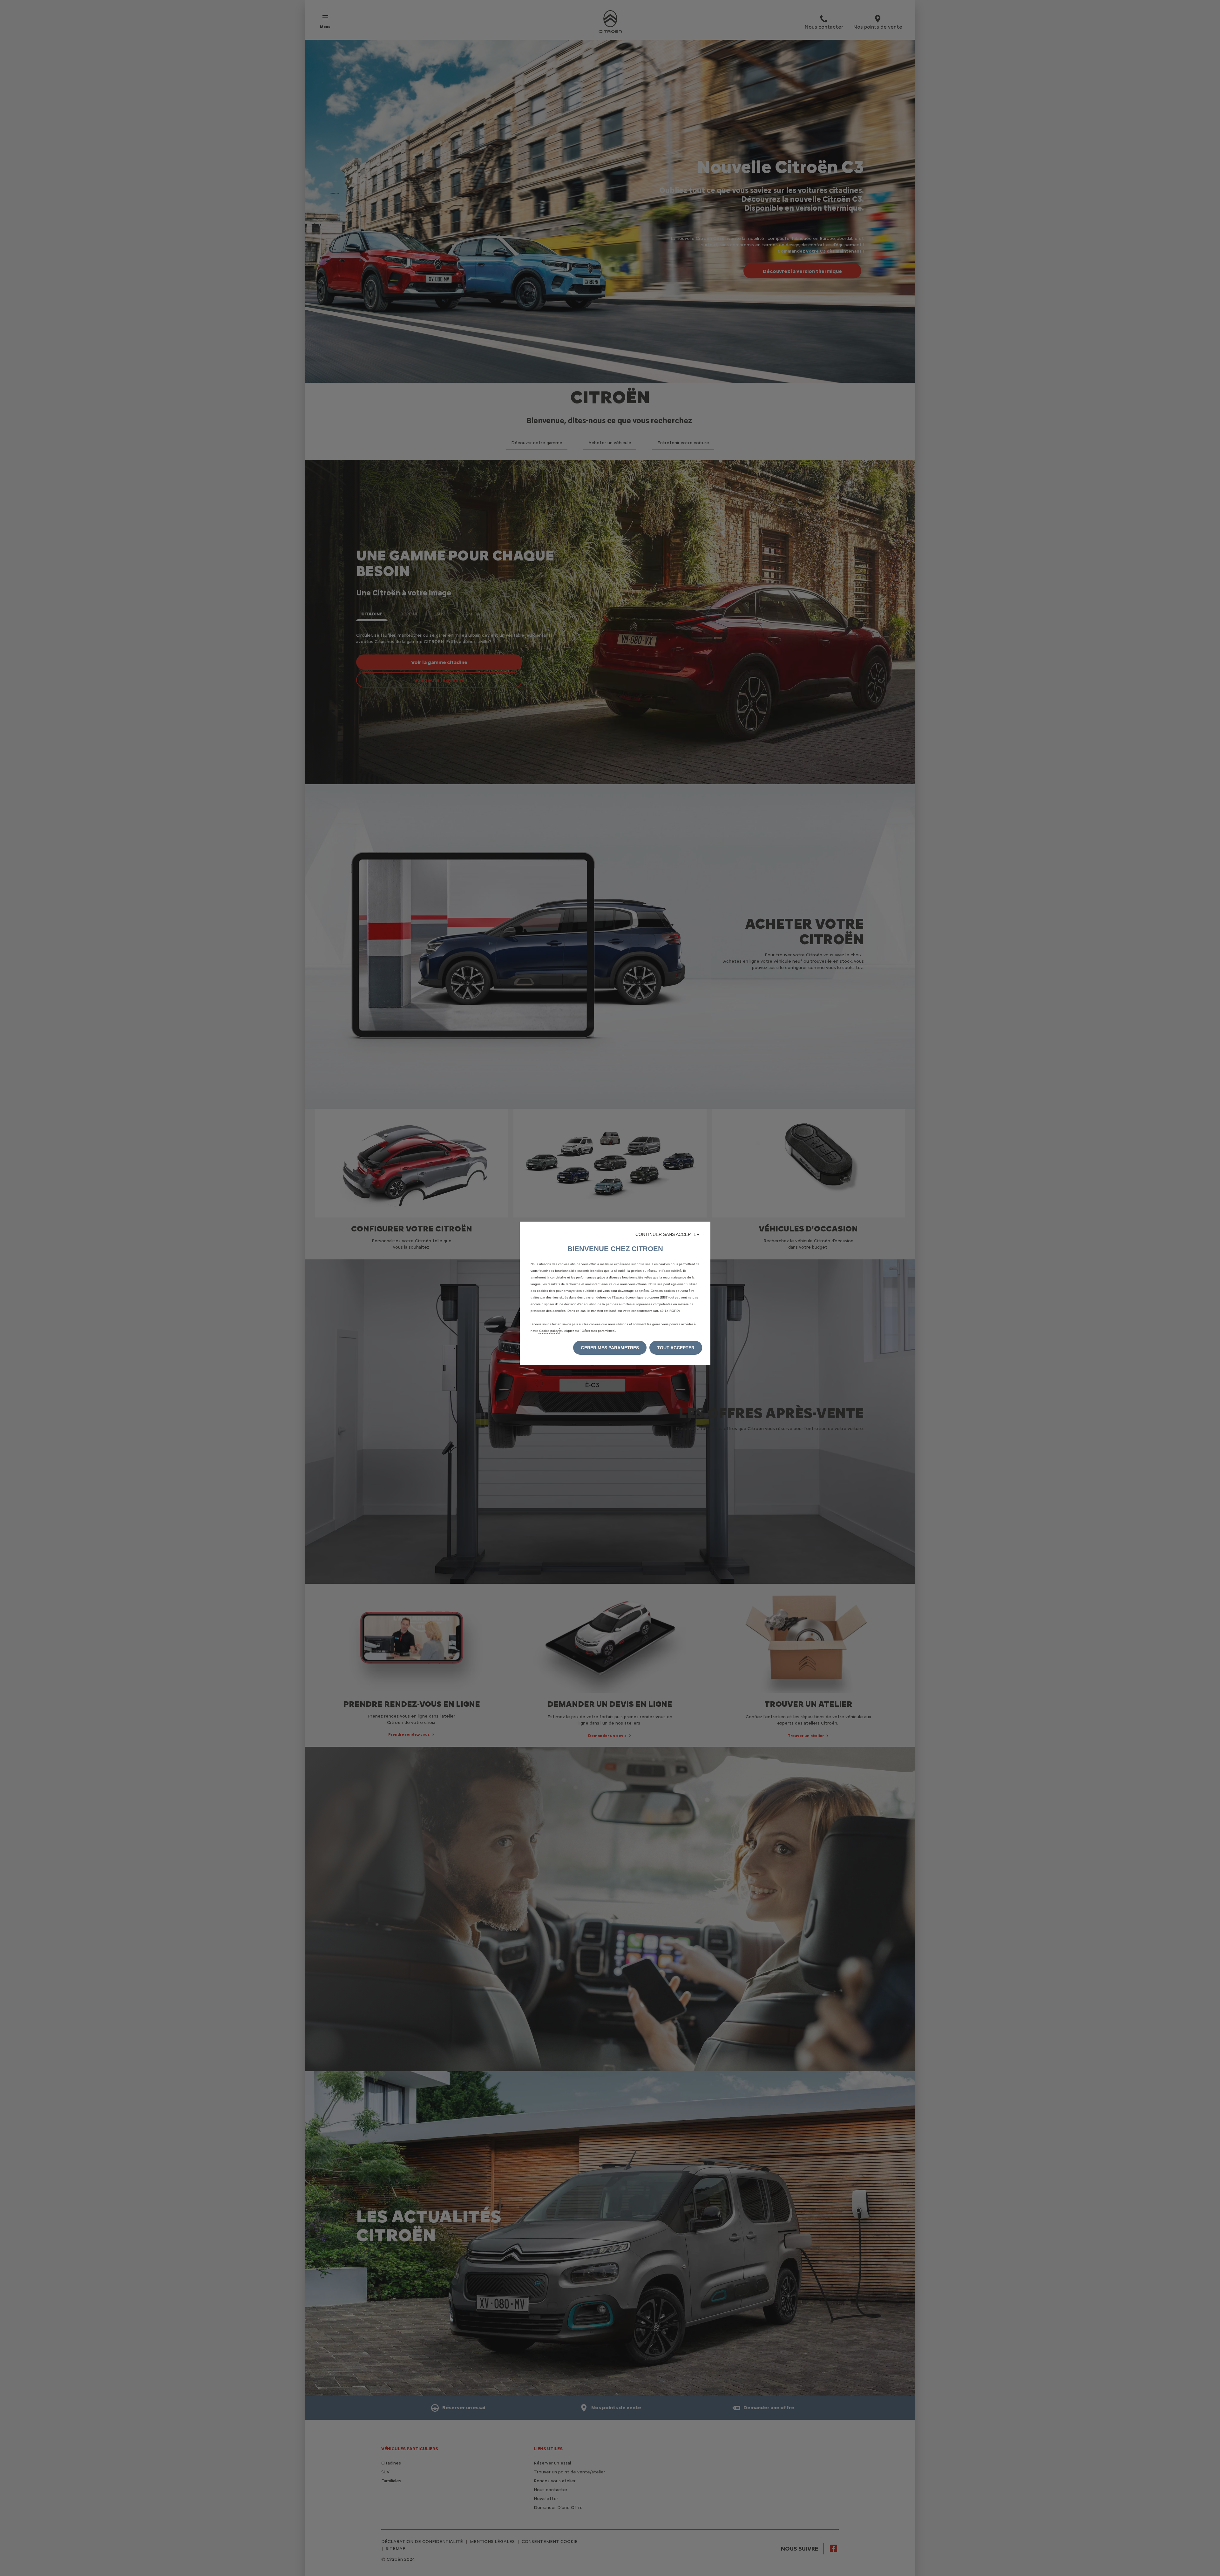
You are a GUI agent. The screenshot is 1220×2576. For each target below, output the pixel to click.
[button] (670, 1234)
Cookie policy (549, 1331)
